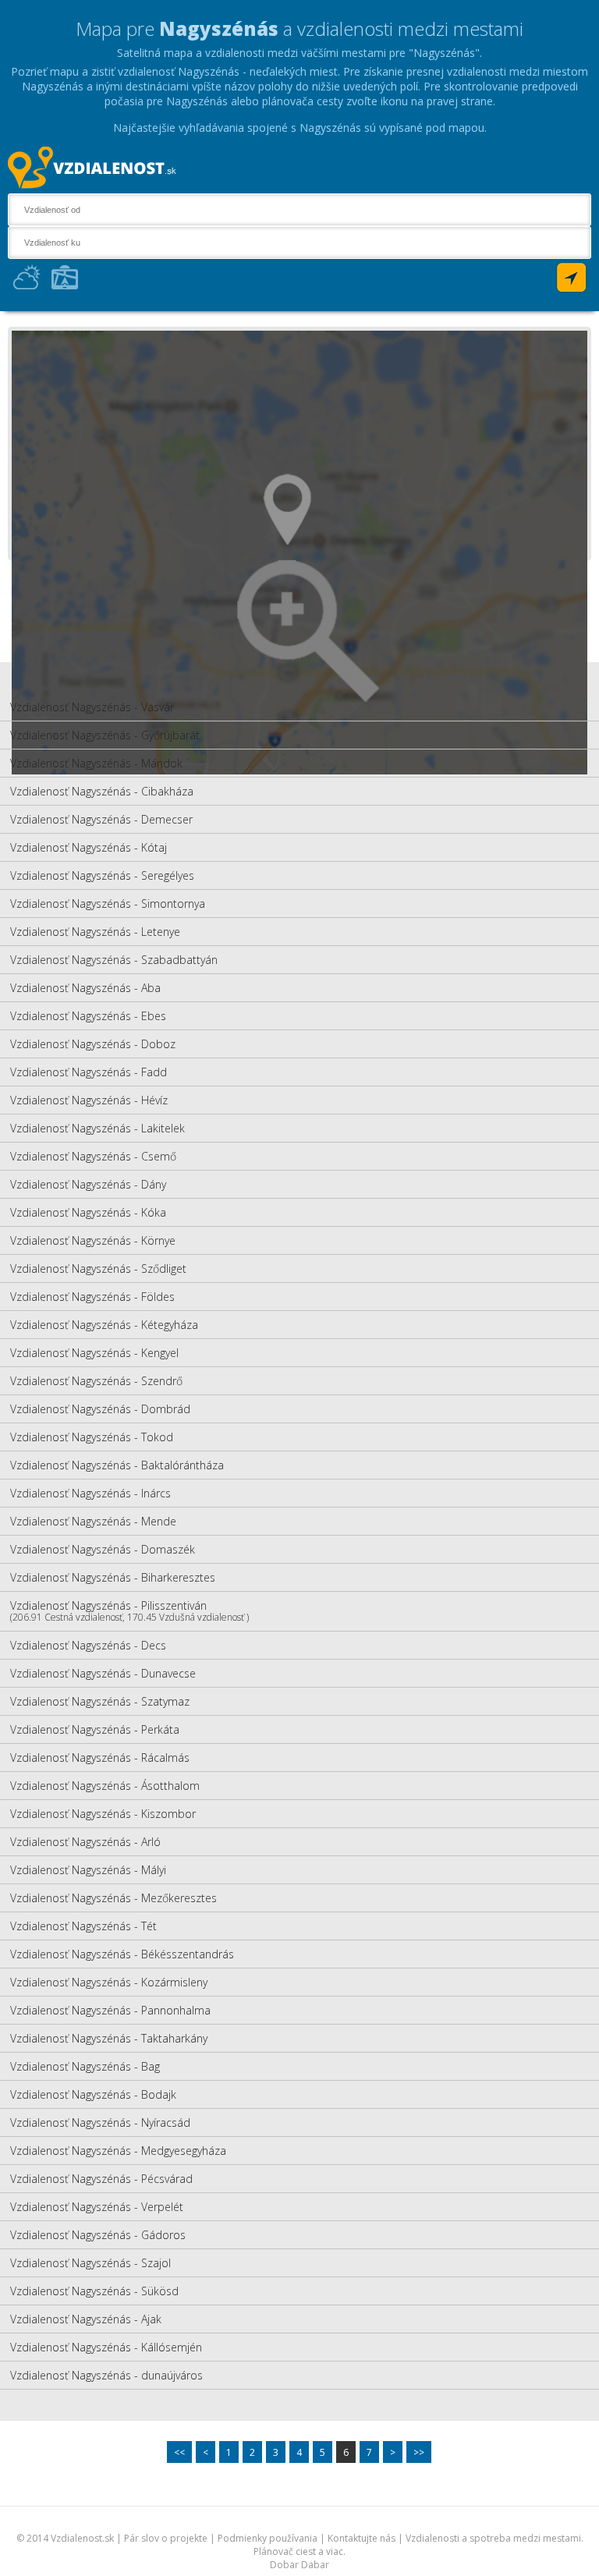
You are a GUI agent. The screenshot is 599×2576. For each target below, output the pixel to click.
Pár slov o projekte (166, 2538)
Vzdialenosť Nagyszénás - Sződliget (98, 1269)
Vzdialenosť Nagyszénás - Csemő (93, 1156)
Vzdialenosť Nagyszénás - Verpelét (97, 2207)
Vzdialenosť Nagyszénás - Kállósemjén (106, 2347)
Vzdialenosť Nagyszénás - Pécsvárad (101, 2179)
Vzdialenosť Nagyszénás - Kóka (88, 1212)
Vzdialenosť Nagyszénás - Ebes (88, 1016)
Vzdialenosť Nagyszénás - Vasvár (92, 707)
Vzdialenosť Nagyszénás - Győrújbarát (105, 735)
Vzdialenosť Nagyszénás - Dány (88, 1184)
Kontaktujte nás (362, 2538)
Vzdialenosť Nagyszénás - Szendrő (96, 1381)
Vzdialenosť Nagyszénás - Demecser (101, 819)
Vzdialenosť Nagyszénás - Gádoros (98, 2235)
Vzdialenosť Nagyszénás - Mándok (96, 763)
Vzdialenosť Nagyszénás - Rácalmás (100, 1757)
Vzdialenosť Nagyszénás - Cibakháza (102, 791)
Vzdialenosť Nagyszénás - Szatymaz (100, 1701)
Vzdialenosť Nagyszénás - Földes (92, 1297)
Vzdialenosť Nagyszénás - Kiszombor (103, 1814)
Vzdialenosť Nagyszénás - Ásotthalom (105, 1786)
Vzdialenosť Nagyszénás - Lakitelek (97, 1128)
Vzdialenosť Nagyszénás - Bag (85, 2066)
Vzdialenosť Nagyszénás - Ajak (86, 2319)
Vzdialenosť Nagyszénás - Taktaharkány (109, 2038)
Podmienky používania (268, 2538)
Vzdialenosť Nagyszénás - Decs (88, 1645)
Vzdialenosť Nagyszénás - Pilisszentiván (129, 1611)
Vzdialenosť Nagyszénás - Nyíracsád (100, 2122)
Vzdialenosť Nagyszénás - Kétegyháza (104, 1325)
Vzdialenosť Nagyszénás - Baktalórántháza (117, 1465)
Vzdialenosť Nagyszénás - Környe (93, 1240)
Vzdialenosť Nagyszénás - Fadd (89, 1072)
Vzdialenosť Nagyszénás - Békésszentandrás (122, 1954)
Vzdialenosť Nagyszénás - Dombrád (100, 1409)
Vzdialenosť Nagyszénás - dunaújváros (106, 2375)
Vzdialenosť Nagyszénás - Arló (85, 1842)
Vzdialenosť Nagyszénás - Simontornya (108, 904)
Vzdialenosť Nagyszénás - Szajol (90, 2263)
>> (419, 2452)
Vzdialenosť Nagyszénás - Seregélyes (102, 875)
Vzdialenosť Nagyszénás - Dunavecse (103, 1673)
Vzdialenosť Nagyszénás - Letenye (95, 932)
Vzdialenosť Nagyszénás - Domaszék (103, 1549)
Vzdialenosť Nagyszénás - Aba (85, 988)
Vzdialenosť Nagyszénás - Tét (83, 1926)
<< (179, 2452)
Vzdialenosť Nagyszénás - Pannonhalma (110, 2010)
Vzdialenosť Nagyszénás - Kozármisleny (109, 1982)
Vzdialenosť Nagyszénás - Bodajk (93, 2094)
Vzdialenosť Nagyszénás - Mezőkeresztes (113, 1898)
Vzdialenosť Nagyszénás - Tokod (92, 1437)
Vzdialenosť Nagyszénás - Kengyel (94, 1353)
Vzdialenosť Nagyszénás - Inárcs (90, 1493)
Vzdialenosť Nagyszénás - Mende (93, 1521)
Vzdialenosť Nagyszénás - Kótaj (89, 847)
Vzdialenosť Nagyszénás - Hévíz (89, 1100)
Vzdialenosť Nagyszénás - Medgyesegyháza (118, 2151)
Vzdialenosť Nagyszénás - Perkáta (95, 1729)
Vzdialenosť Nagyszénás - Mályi (88, 1870)
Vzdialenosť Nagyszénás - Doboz (93, 1044)
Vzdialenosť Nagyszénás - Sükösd (94, 2291)
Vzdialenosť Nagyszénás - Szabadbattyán (114, 960)
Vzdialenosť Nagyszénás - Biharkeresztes (113, 1577)
